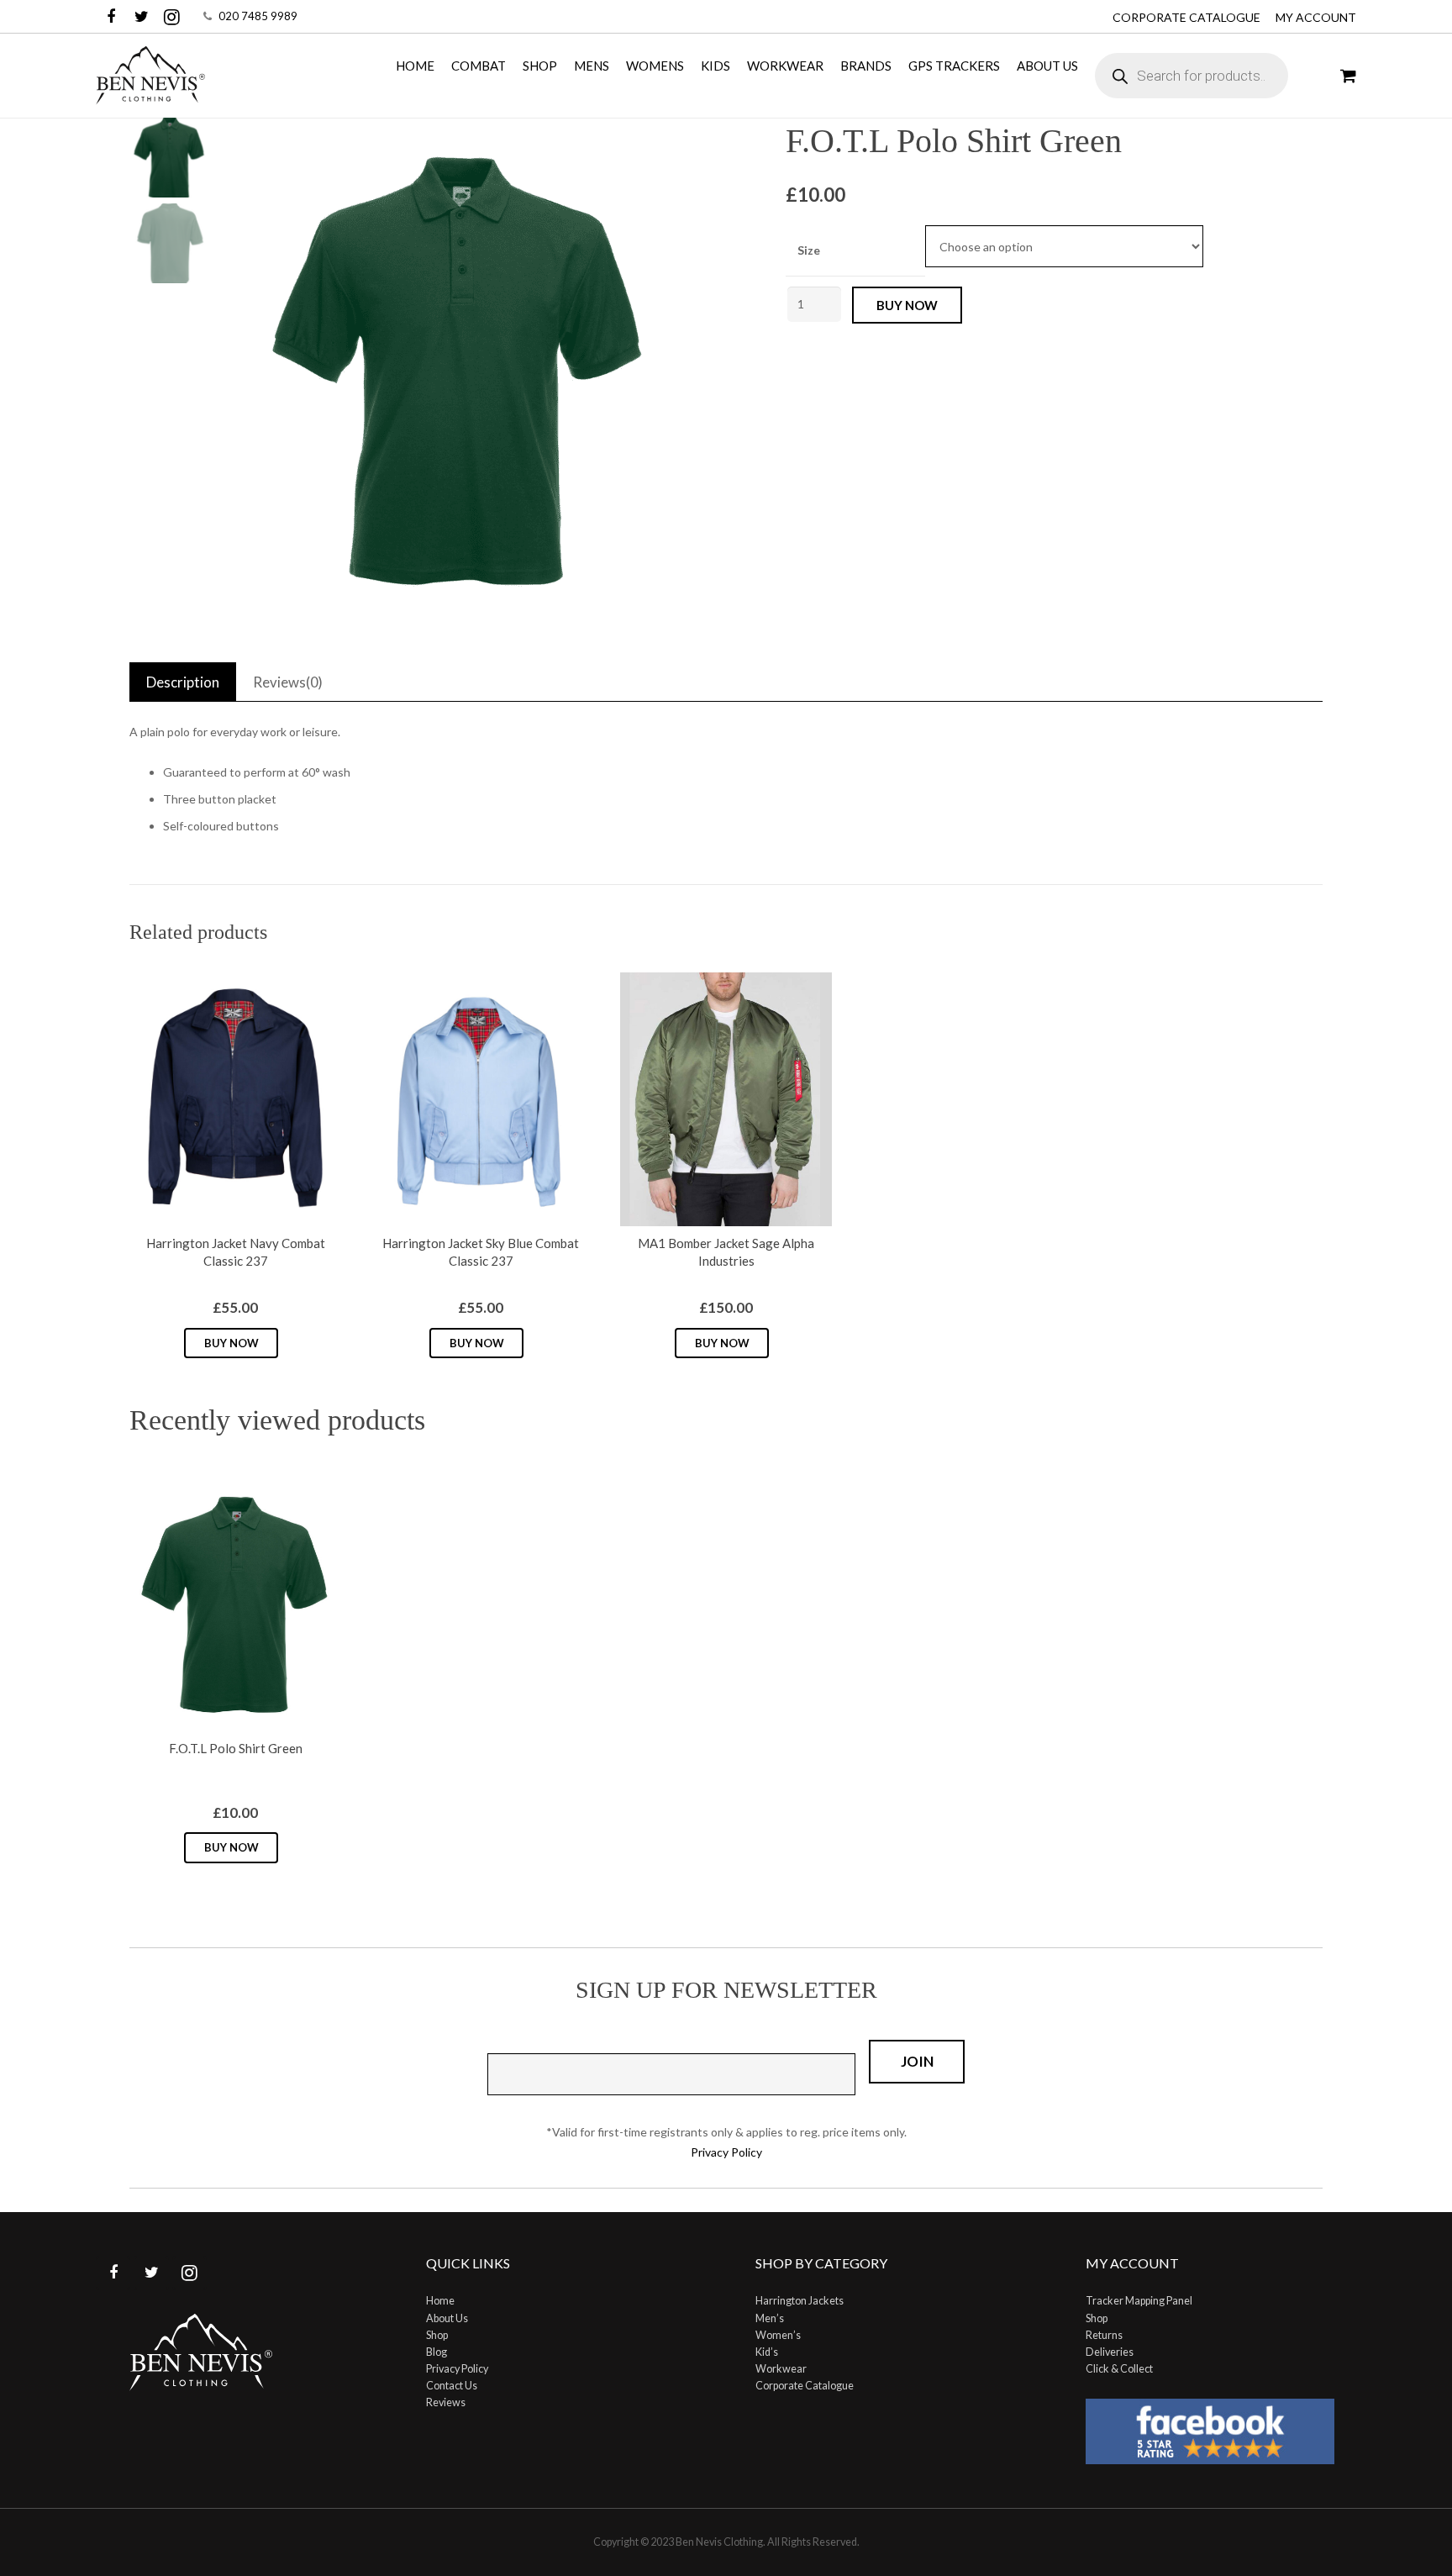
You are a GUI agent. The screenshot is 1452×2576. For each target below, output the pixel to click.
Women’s (778, 2335)
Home (440, 2301)
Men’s (770, 2318)
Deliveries (1110, 2352)
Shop (437, 2335)
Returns (1104, 2335)
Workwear (781, 2369)
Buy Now (231, 1343)
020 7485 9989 (258, 16)
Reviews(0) (288, 682)
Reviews (446, 2402)
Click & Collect (1119, 2369)
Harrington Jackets (800, 2301)
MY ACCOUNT (1316, 17)
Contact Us (452, 2386)
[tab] (183, 682)
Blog (437, 2352)
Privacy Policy (726, 2152)
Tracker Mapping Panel (1139, 2301)
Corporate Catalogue (1186, 17)
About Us (447, 2318)
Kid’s (767, 2352)
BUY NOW (907, 305)
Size (809, 250)
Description (183, 682)
